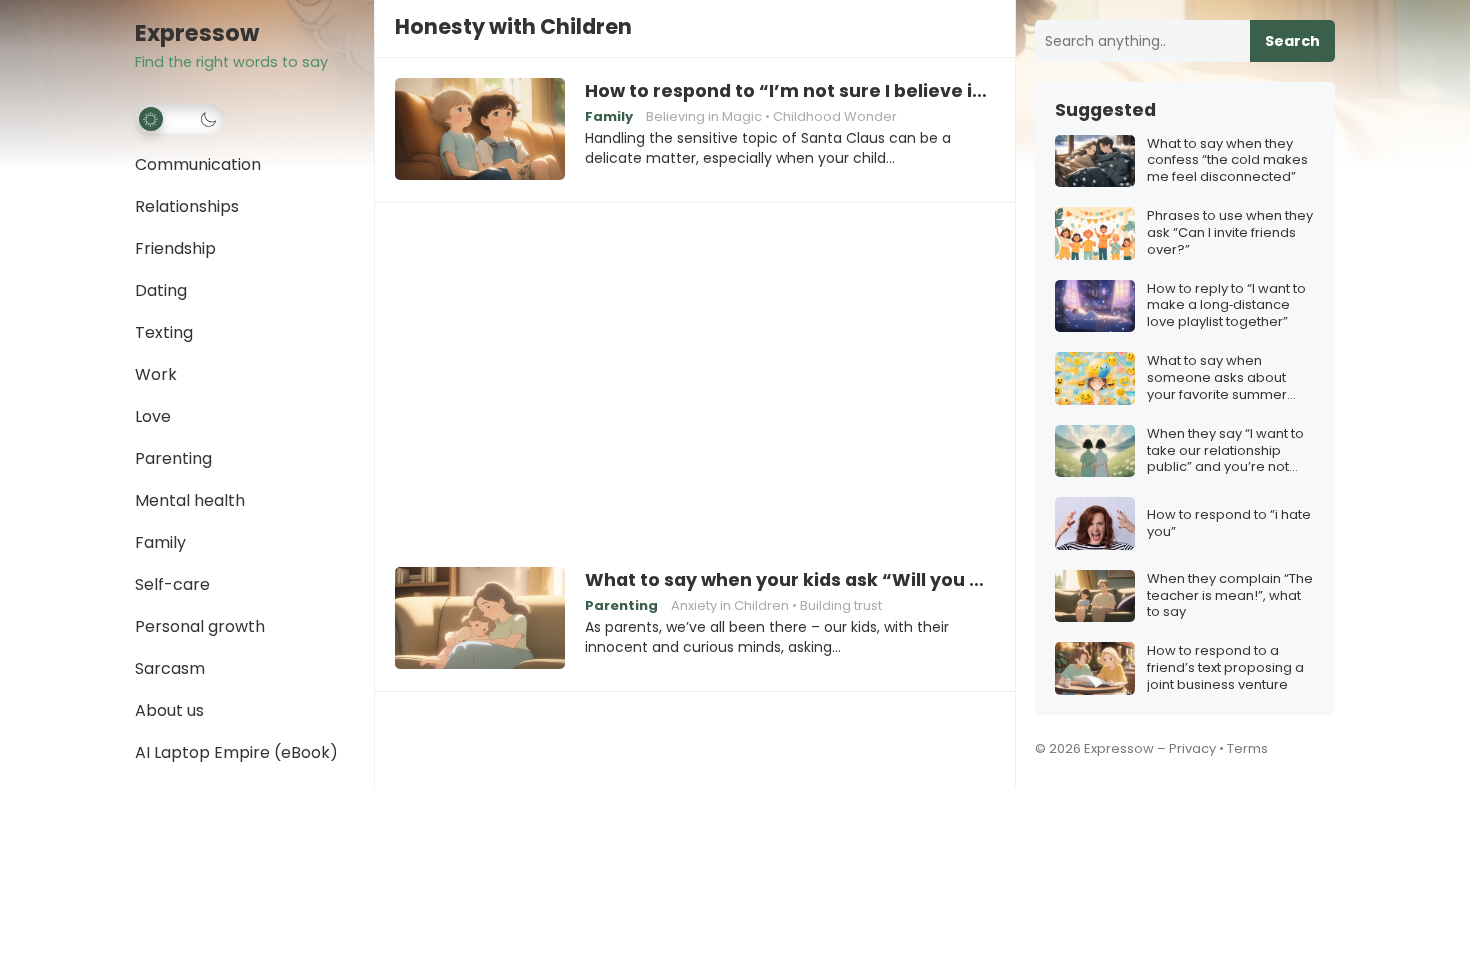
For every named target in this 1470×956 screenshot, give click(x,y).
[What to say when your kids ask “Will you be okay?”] (480, 619)
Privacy (1192, 748)
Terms (1247, 748)
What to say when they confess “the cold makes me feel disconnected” (1227, 161)
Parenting (173, 458)
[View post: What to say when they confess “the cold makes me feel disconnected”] (1095, 161)
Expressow (197, 33)
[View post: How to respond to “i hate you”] (1095, 523)
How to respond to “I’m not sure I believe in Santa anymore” (790, 91)
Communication (198, 164)
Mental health (190, 500)
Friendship (175, 248)
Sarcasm (170, 668)
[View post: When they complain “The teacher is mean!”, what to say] (1095, 596)
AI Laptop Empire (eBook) (236, 752)
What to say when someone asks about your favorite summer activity (1217, 378)
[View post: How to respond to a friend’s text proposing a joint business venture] (1095, 668)
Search (1292, 41)
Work (156, 374)
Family (160, 542)
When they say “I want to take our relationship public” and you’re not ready (1225, 451)
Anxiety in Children (730, 605)
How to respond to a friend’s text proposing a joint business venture (1225, 668)
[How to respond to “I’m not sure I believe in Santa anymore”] (480, 130)
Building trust (841, 605)
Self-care (172, 584)
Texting (164, 332)
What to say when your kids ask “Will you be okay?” (790, 580)
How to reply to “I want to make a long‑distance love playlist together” (1226, 306)
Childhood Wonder (835, 116)
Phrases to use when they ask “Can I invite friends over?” (1230, 233)
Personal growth (200, 626)
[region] (695, 371)
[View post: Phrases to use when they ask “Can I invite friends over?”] (1095, 233)
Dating (161, 290)
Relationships (187, 206)
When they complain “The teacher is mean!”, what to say (1230, 596)
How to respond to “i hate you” (1229, 524)
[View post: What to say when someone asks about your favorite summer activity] (1095, 378)
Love (153, 416)
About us (169, 710)
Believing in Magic (704, 116)
